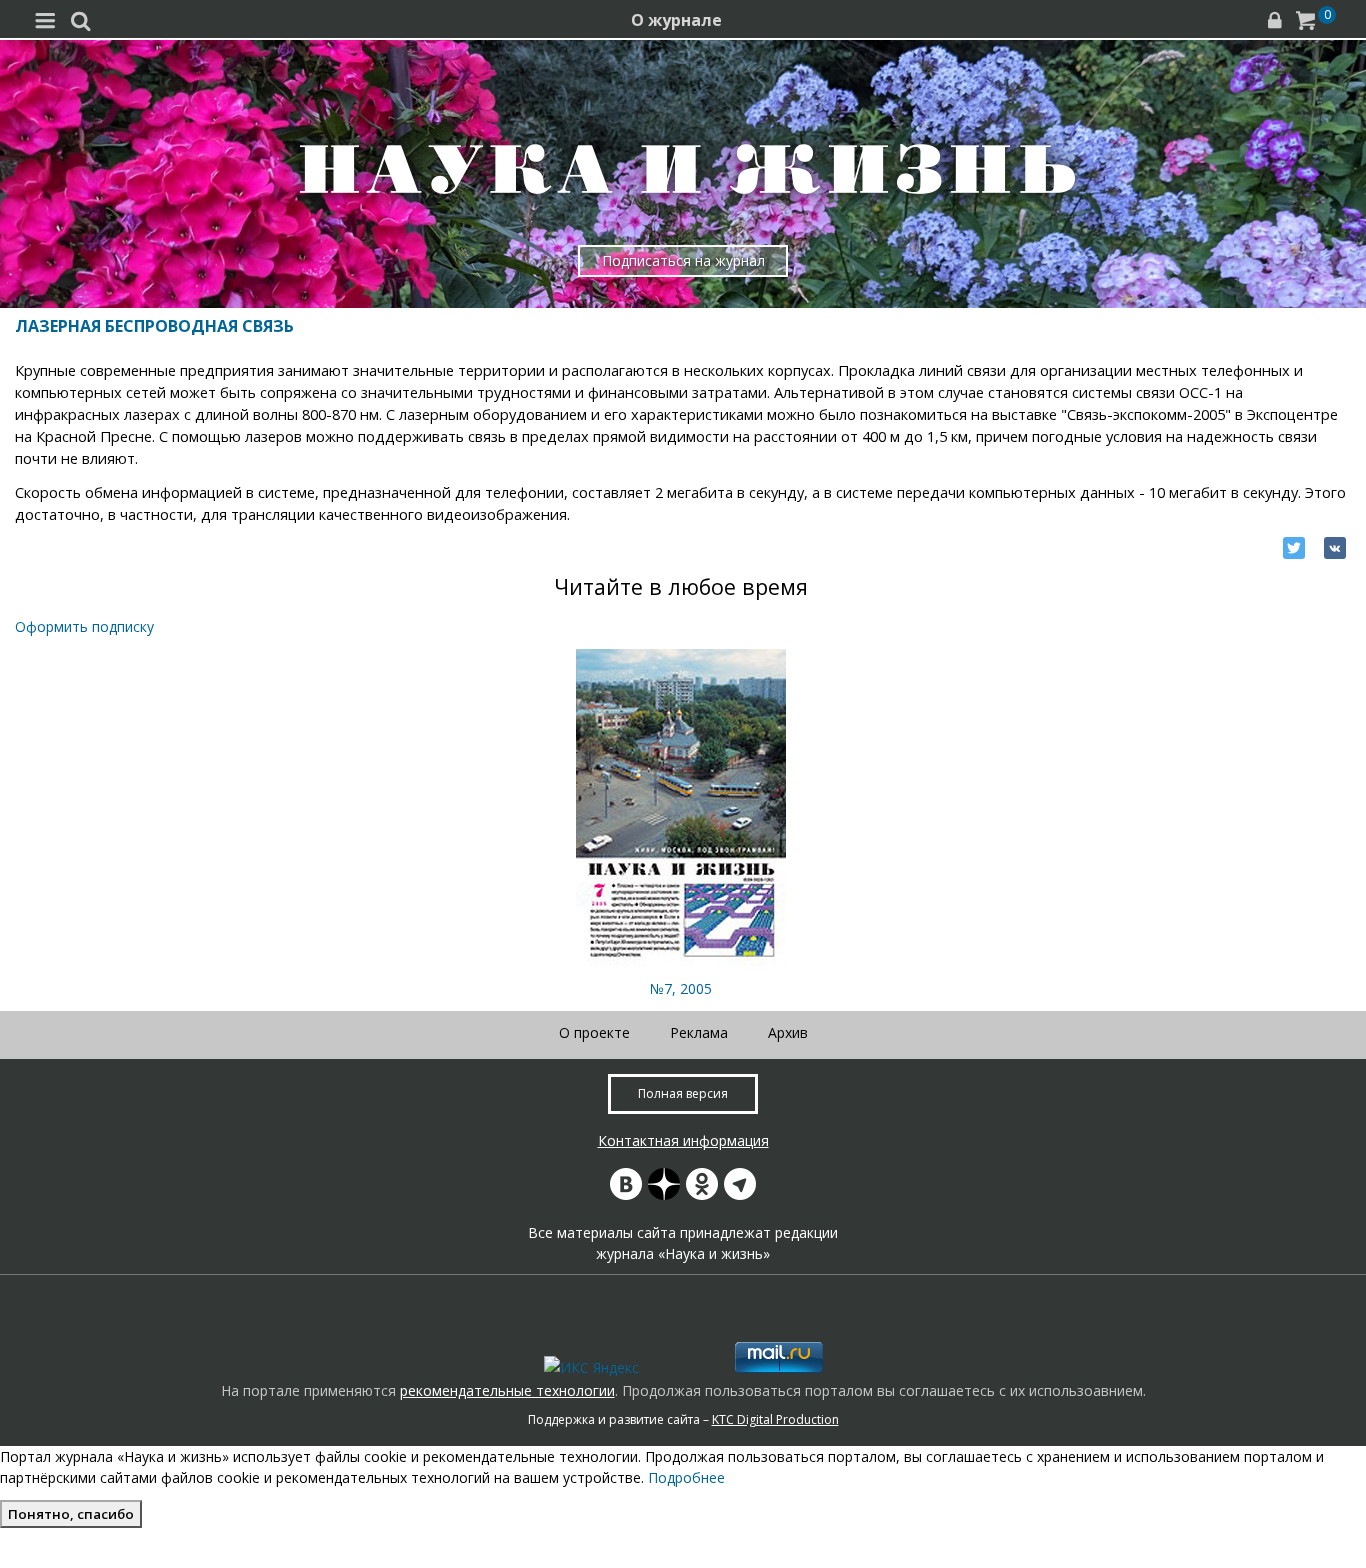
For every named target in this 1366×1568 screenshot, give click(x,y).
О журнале (676, 20)
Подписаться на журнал (683, 260)
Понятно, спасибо (71, 1514)
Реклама (699, 1032)
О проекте (594, 1032)
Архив (788, 1032)
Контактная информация (683, 1140)
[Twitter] (1294, 548)
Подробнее (686, 1477)
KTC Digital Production (775, 1419)
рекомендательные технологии (507, 1390)
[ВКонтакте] (1335, 548)
